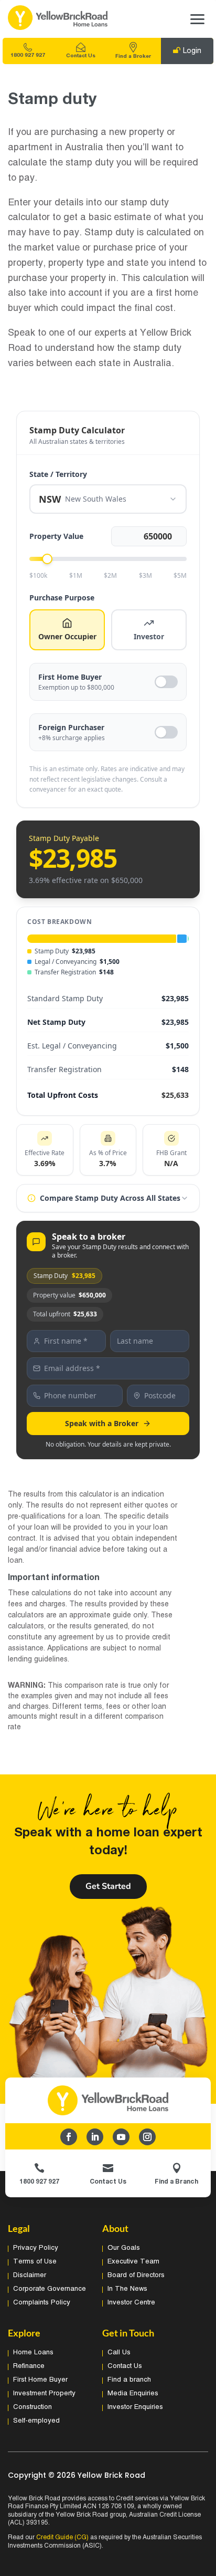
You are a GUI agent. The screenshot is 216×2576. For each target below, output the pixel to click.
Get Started (108, 1886)
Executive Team (133, 2262)
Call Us (119, 2353)
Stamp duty (52, 100)
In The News (127, 2289)
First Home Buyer (40, 2380)
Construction (33, 2407)
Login (192, 51)
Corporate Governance (50, 2289)
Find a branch (129, 2380)
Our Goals (124, 2248)
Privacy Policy (36, 2248)
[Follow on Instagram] (147, 2137)
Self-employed (36, 2421)
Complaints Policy (42, 2303)
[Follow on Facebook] (69, 2137)
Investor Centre (131, 2303)
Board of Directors (136, 2276)
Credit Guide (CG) (62, 2537)
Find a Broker (133, 56)
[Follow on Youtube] (121, 2137)
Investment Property (44, 2394)
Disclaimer (30, 2276)
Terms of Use (35, 2262)
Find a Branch (176, 2182)
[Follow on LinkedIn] (95, 2137)
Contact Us (81, 56)
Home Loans (33, 2353)
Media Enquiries (133, 2394)
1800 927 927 (28, 55)
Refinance (29, 2366)
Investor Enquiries (135, 2407)
